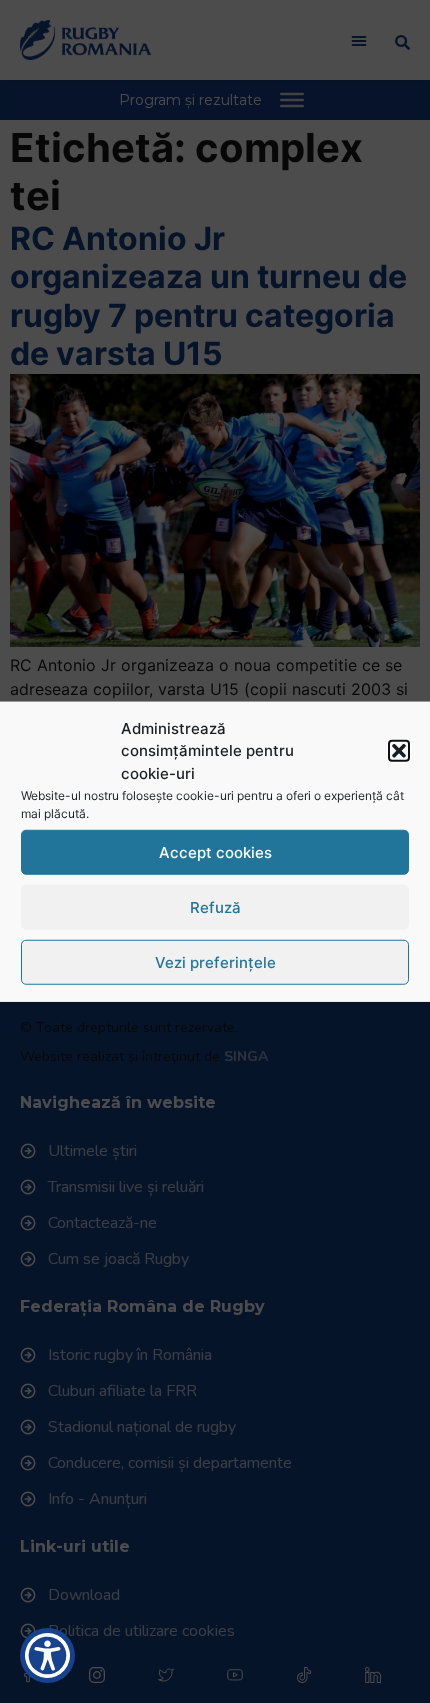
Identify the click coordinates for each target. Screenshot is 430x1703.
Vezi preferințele (215, 961)
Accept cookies (215, 851)
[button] (399, 751)
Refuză (215, 906)
